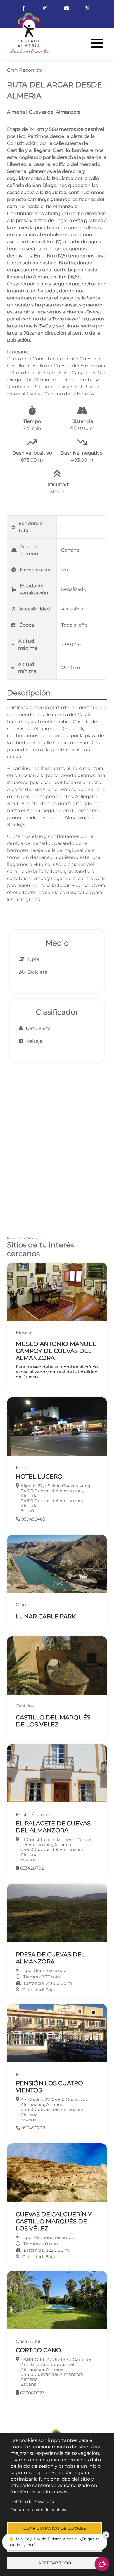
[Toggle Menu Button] (97, 43)
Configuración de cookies (55, 2528)
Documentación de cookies (38, 2510)
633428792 (31, 1868)
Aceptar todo (55, 2563)
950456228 (33, 2128)
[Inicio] (25, 35)
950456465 (33, 1519)
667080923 (32, 2393)
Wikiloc (33, 1238)
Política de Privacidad (32, 2501)
